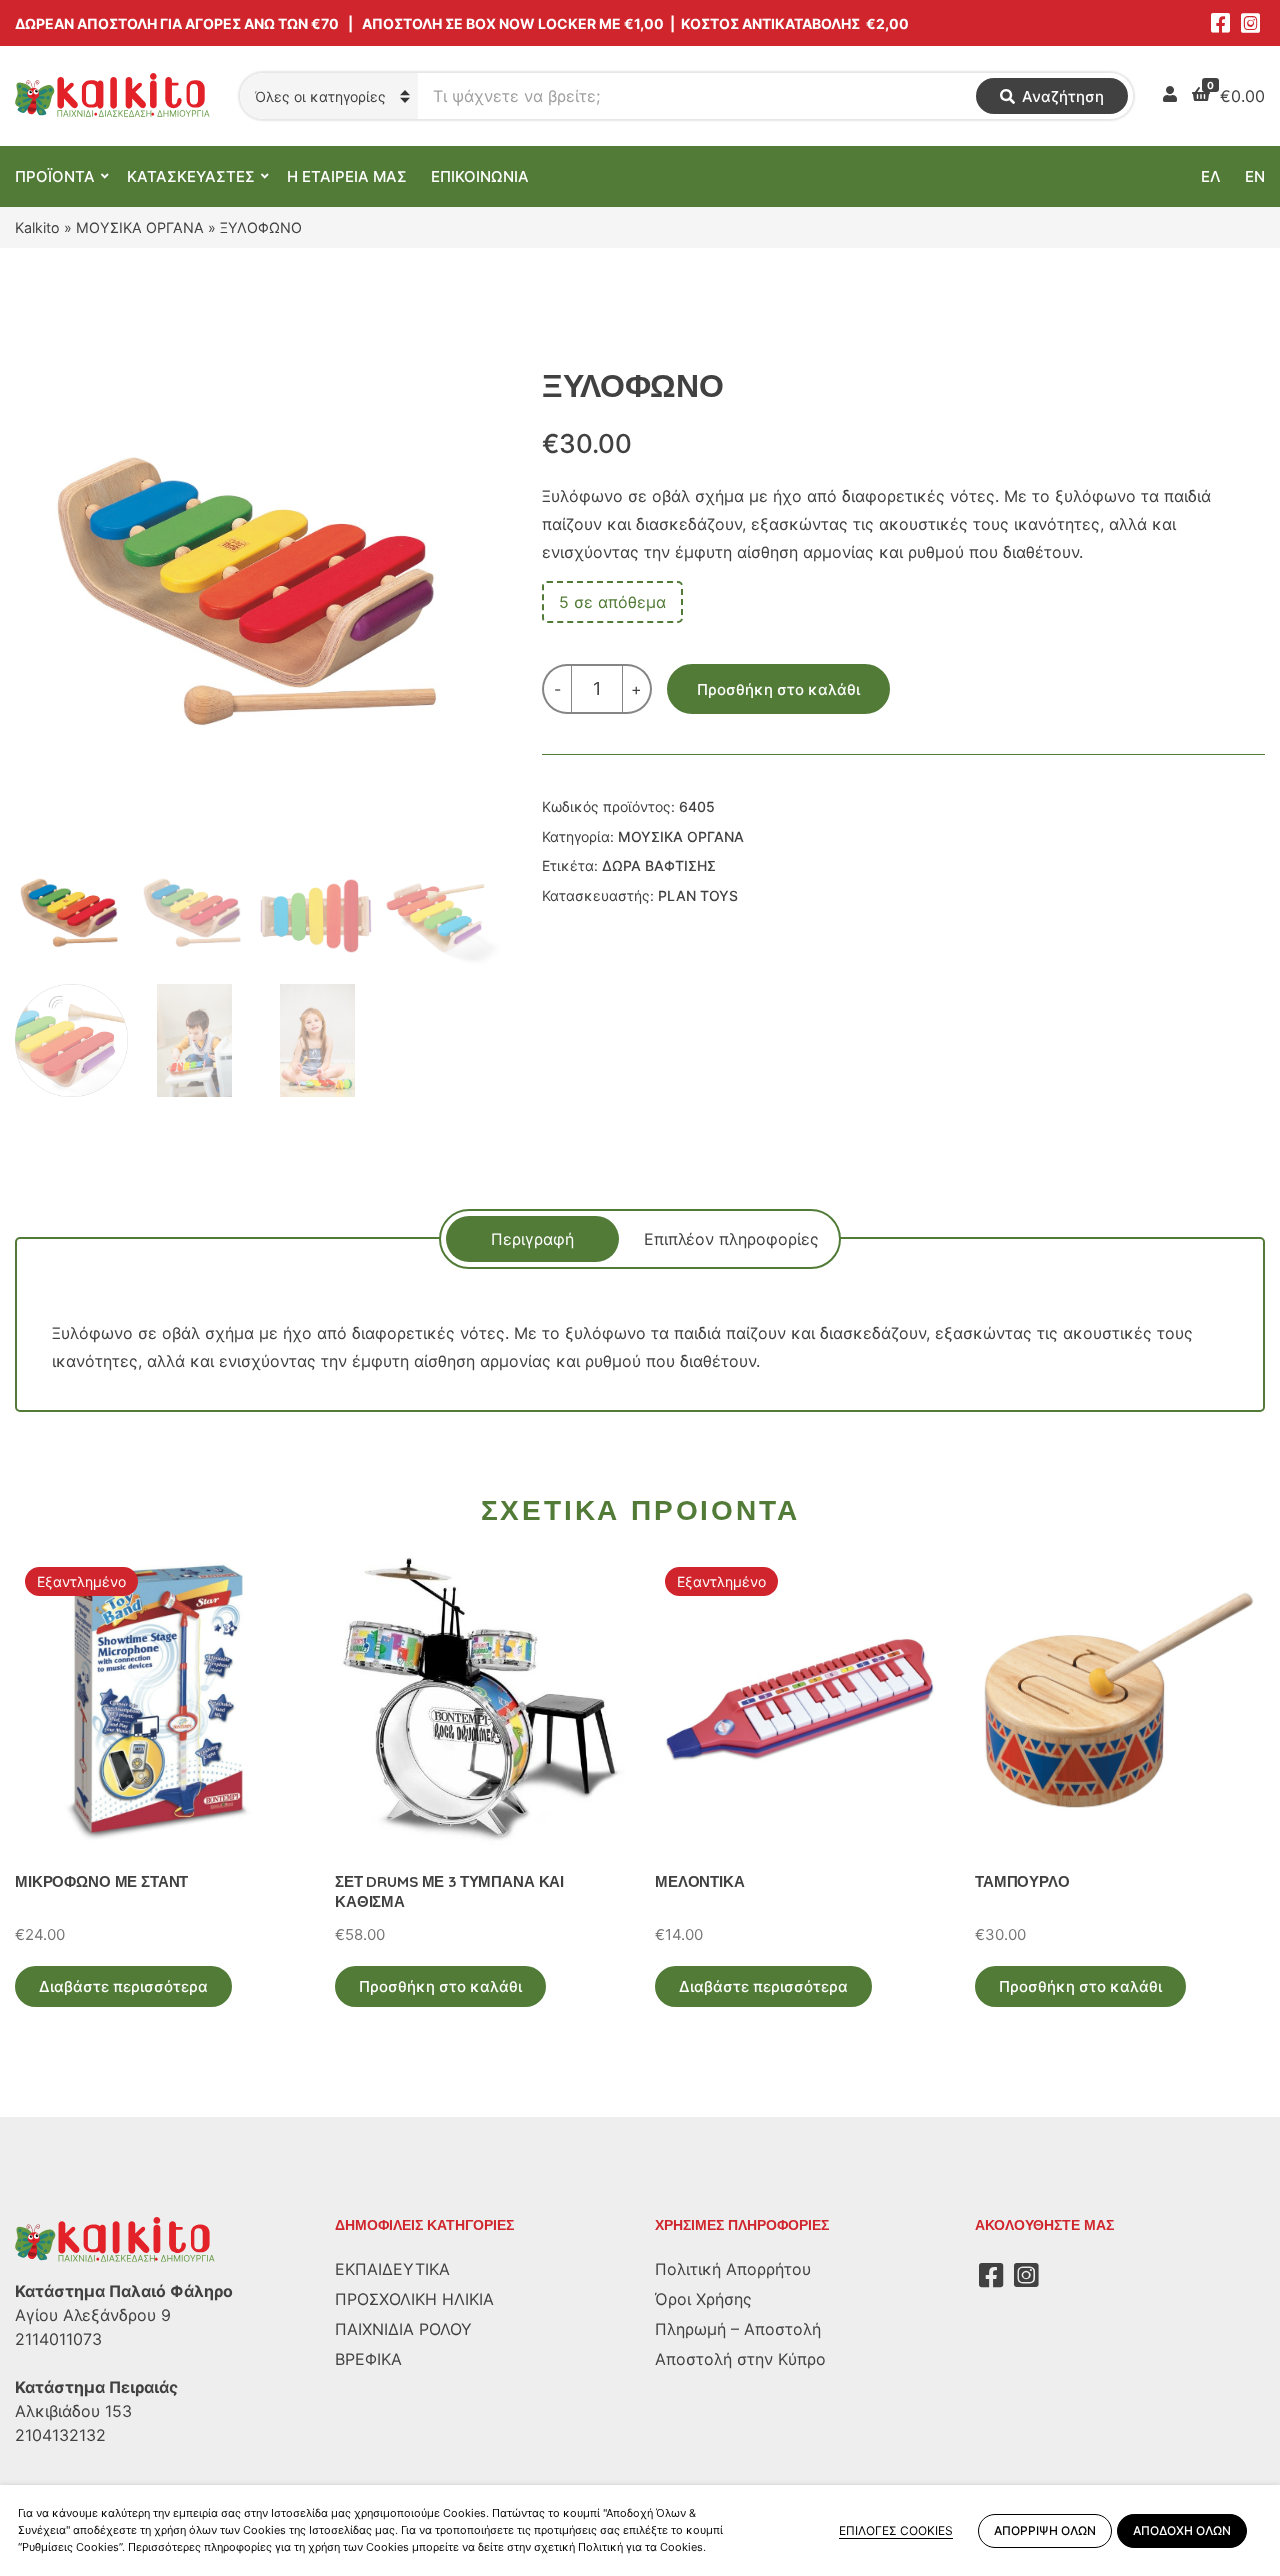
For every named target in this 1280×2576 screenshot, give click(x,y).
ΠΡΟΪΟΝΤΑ (55, 176)
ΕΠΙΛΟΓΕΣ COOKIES (896, 2530)
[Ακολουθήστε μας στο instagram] (1250, 23)
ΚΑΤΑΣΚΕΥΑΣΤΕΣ (191, 176)
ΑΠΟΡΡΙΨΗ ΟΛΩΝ (1045, 2530)
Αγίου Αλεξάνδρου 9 (93, 2315)
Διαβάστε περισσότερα (123, 1986)
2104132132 (60, 2435)
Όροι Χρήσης (703, 2299)
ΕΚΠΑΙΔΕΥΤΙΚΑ (392, 2269)
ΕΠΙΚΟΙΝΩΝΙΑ (480, 176)
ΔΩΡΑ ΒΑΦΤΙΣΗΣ (659, 865)
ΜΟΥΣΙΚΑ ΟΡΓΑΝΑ (140, 227)
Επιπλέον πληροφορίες (731, 1239)
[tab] (532, 1239)
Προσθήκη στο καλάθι (778, 689)
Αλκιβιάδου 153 (73, 2411)
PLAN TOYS (698, 895)
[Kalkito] (115, 2239)
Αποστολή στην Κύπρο (740, 2359)
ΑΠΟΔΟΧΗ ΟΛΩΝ (1182, 2530)
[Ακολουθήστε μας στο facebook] (1220, 23)
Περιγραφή (532, 1239)
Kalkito (37, 227)
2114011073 (58, 2339)
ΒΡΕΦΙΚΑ (368, 2359)
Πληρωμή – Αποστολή (738, 2329)
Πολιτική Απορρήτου (733, 2269)
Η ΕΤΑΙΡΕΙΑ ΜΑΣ (347, 176)
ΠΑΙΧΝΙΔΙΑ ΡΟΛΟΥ (403, 2329)
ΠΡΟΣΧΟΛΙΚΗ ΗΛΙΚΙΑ (414, 2299)
